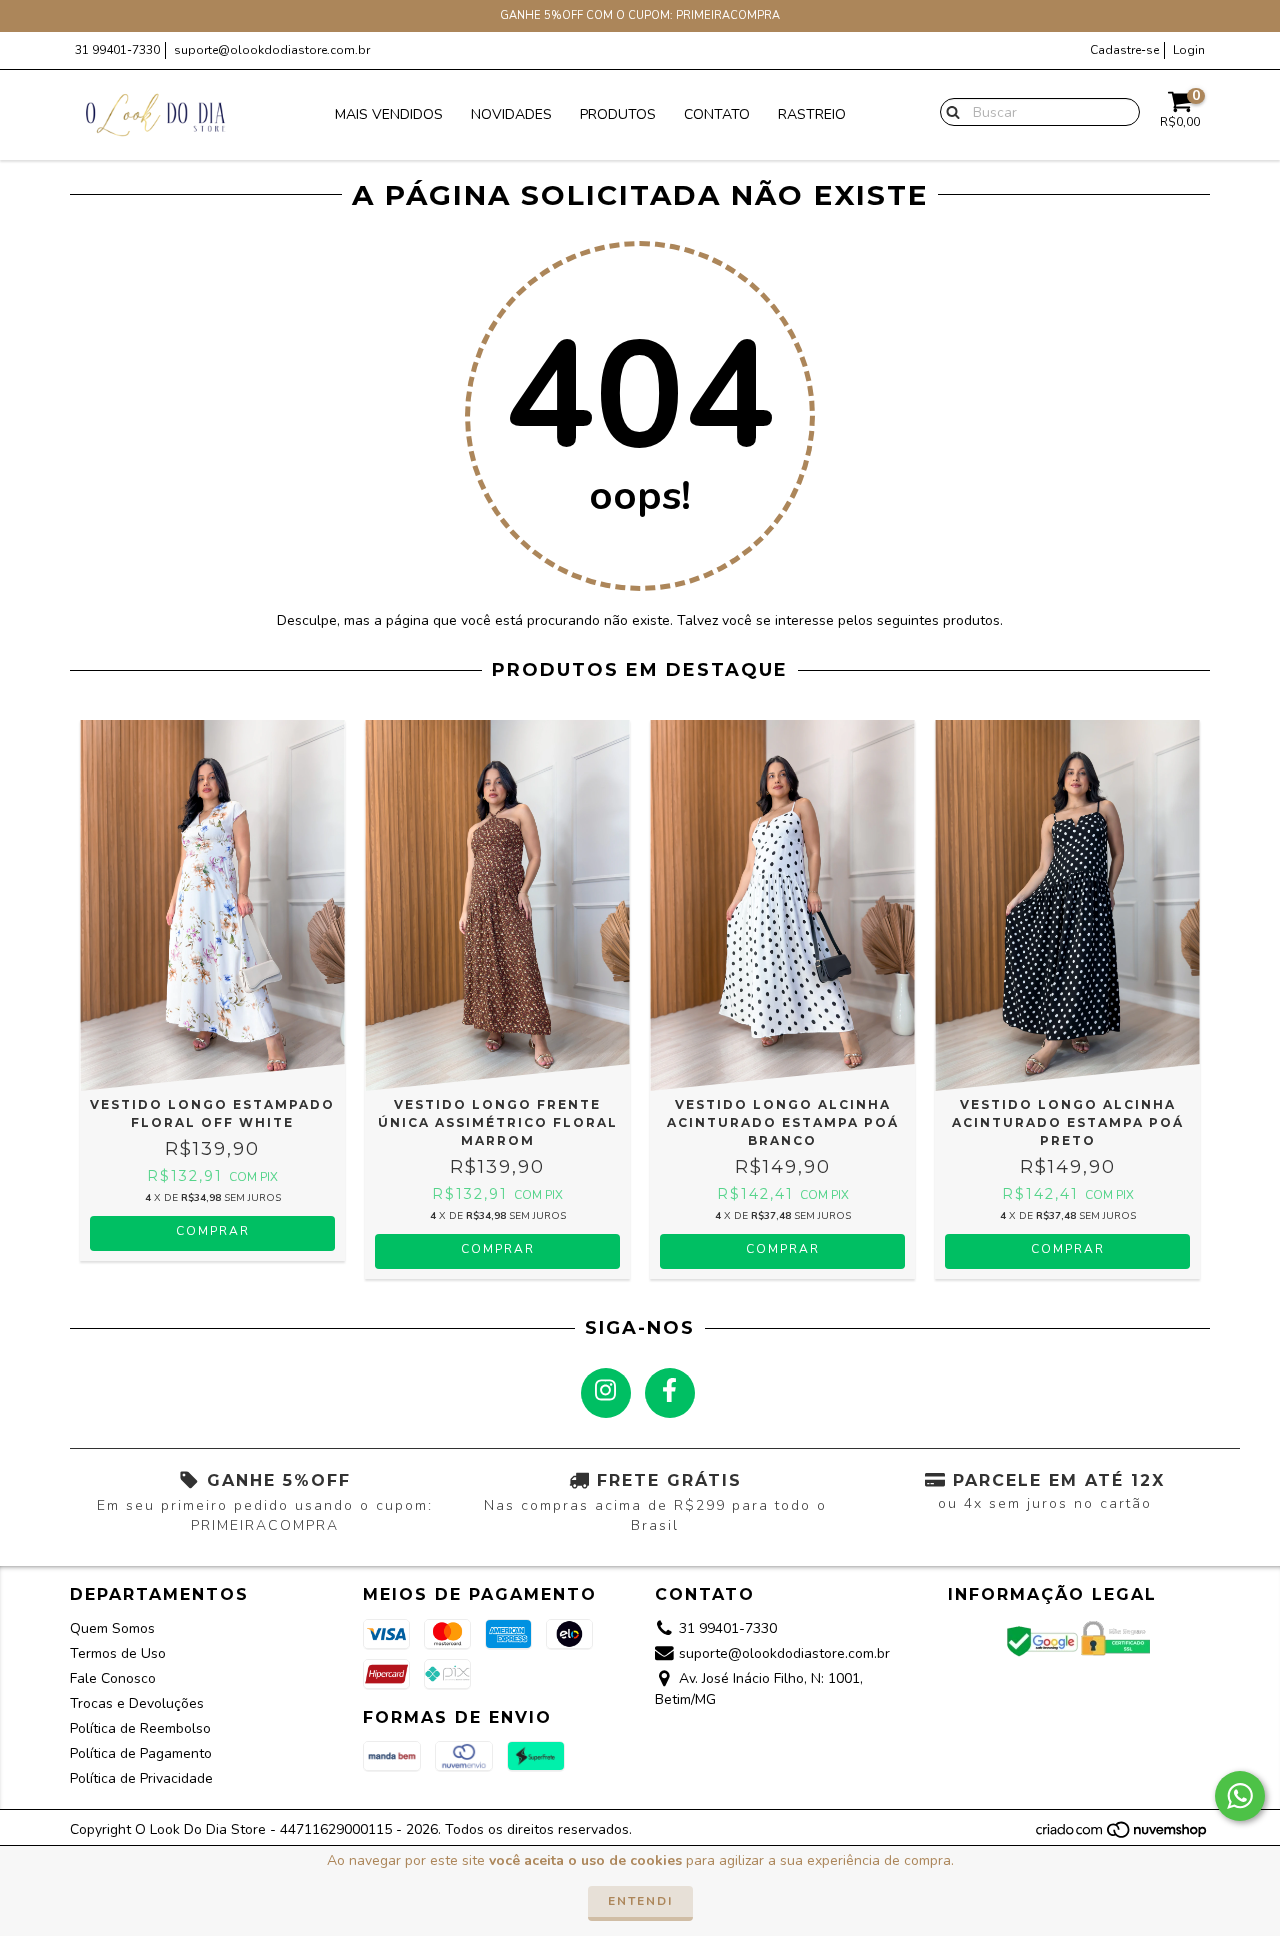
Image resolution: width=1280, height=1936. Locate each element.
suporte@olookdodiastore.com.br (272, 50)
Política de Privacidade (141, 1778)
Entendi (640, 1901)
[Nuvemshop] (1122, 1835)
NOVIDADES (511, 114)
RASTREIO (812, 114)
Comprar (213, 1231)
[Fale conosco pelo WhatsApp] (1240, 1796)
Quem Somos (112, 1628)
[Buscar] (948, 111)
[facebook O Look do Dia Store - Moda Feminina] (670, 1393)
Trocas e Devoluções (137, 1703)
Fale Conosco (113, 1678)
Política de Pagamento (141, 1753)
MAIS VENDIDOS (389, 114)
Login (1189, 50)
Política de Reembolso (140, 1728)
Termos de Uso (118, 1653)
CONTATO (717, 114)
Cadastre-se (1124, 50)
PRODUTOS (618, 114)
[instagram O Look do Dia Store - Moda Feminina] (606, 1393)
